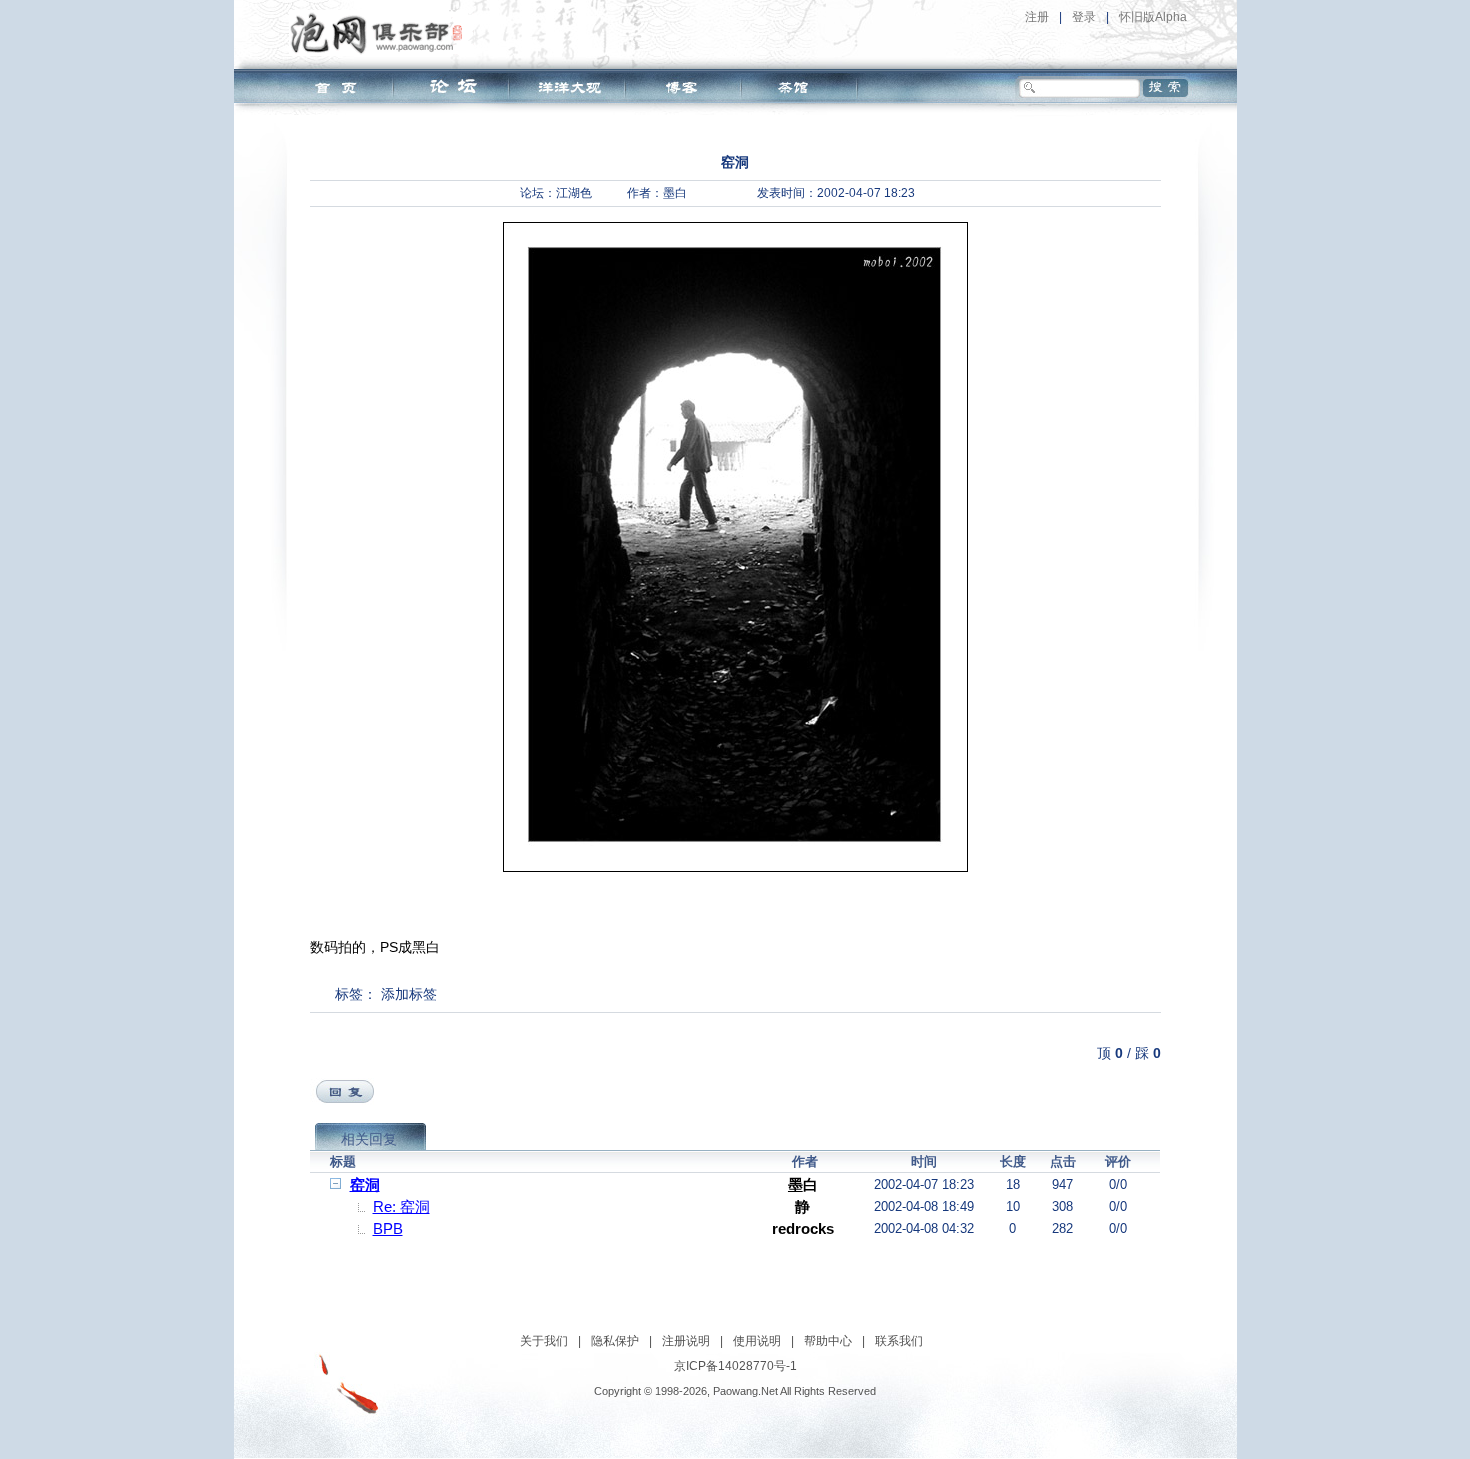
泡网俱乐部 (381, 33)
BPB (388, 1228)
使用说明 (757, 1341)
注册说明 (686, 1341)
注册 (1037, 17)
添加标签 (409, 994)
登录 (1084, 17)
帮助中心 (828, 1341)
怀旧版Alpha (1153, 17)
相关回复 (369, 1139)
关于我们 (544, 1341)
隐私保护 (615, 1341)
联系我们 (899, 1341)
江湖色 (574, 193)
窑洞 (365, 1184)
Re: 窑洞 (401, 1206)
